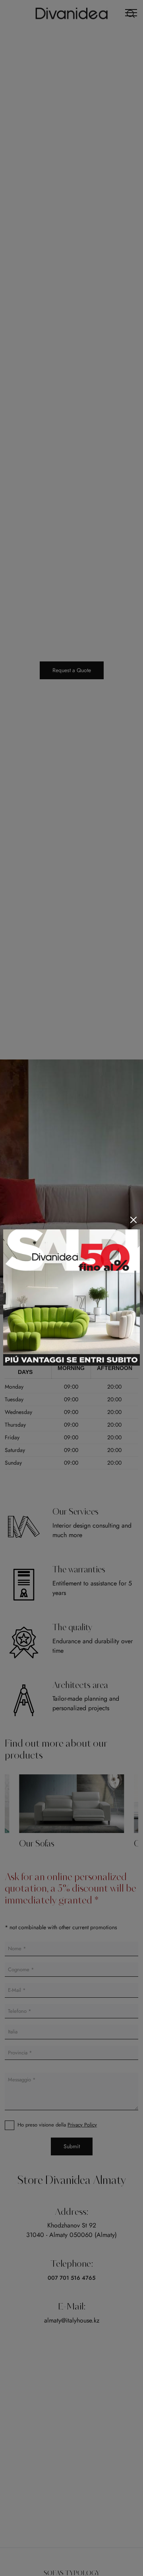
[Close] (133, 1220)
